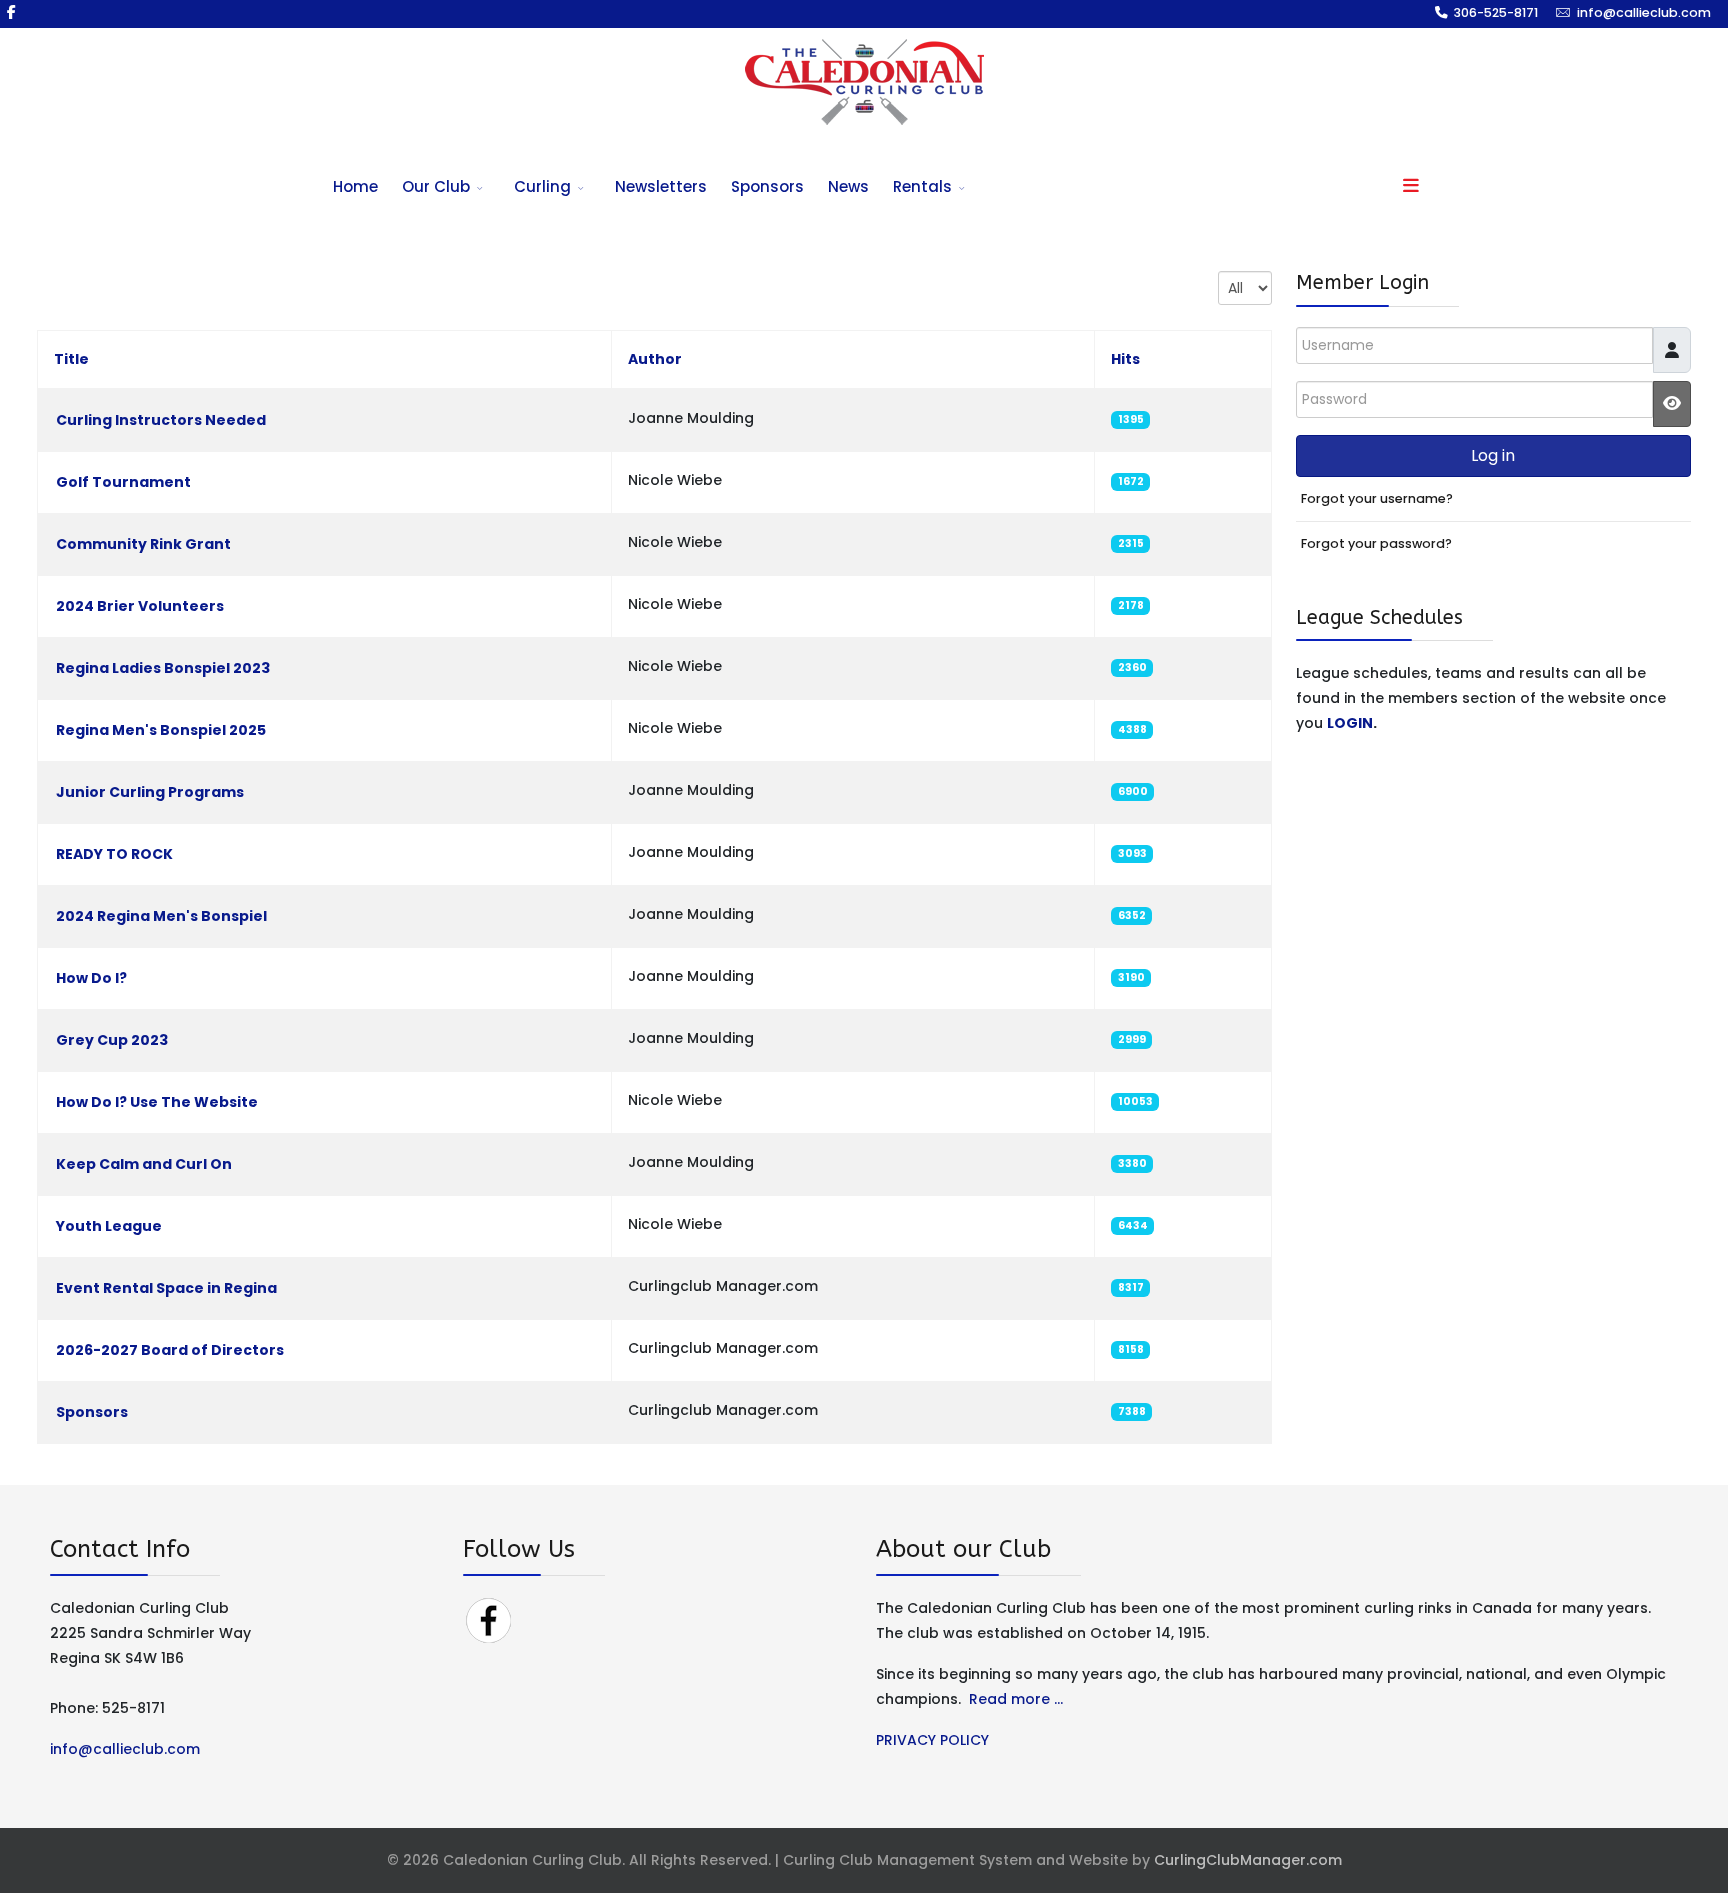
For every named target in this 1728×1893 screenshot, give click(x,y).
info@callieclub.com (1644, 12)
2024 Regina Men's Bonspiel (163, 916)
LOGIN (1350, 723)
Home (355, 186)
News (848, 186)
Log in (1493, 455)
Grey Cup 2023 (112, 1040)
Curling (542, 186)
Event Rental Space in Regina (166, 1288)
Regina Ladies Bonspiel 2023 (163, 668)
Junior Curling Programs (150, 792)
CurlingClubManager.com (1248, 1860)
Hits (1125, 359)
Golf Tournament (123, 482)
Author (655, 359)
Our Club (436, 186)
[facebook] (11, 12)
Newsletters (661, 186)
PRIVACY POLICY (932, 1740)
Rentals (922, 186)
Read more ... (1016, 1699)
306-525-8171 (1496, 12)
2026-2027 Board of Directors (170, 1350)
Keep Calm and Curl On (144, 1164)
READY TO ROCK (114, 854)
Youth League (109, 1226)
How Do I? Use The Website (157, 1102)
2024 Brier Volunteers (140, 606)
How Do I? (91, 978)
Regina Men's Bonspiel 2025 (161, 730)
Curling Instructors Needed (161, 420)
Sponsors (767, 186)
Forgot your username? (1377, 498)
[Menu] (1411, 187)
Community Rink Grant (143, 544)
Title (71, 359)
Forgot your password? (1376, 543)
